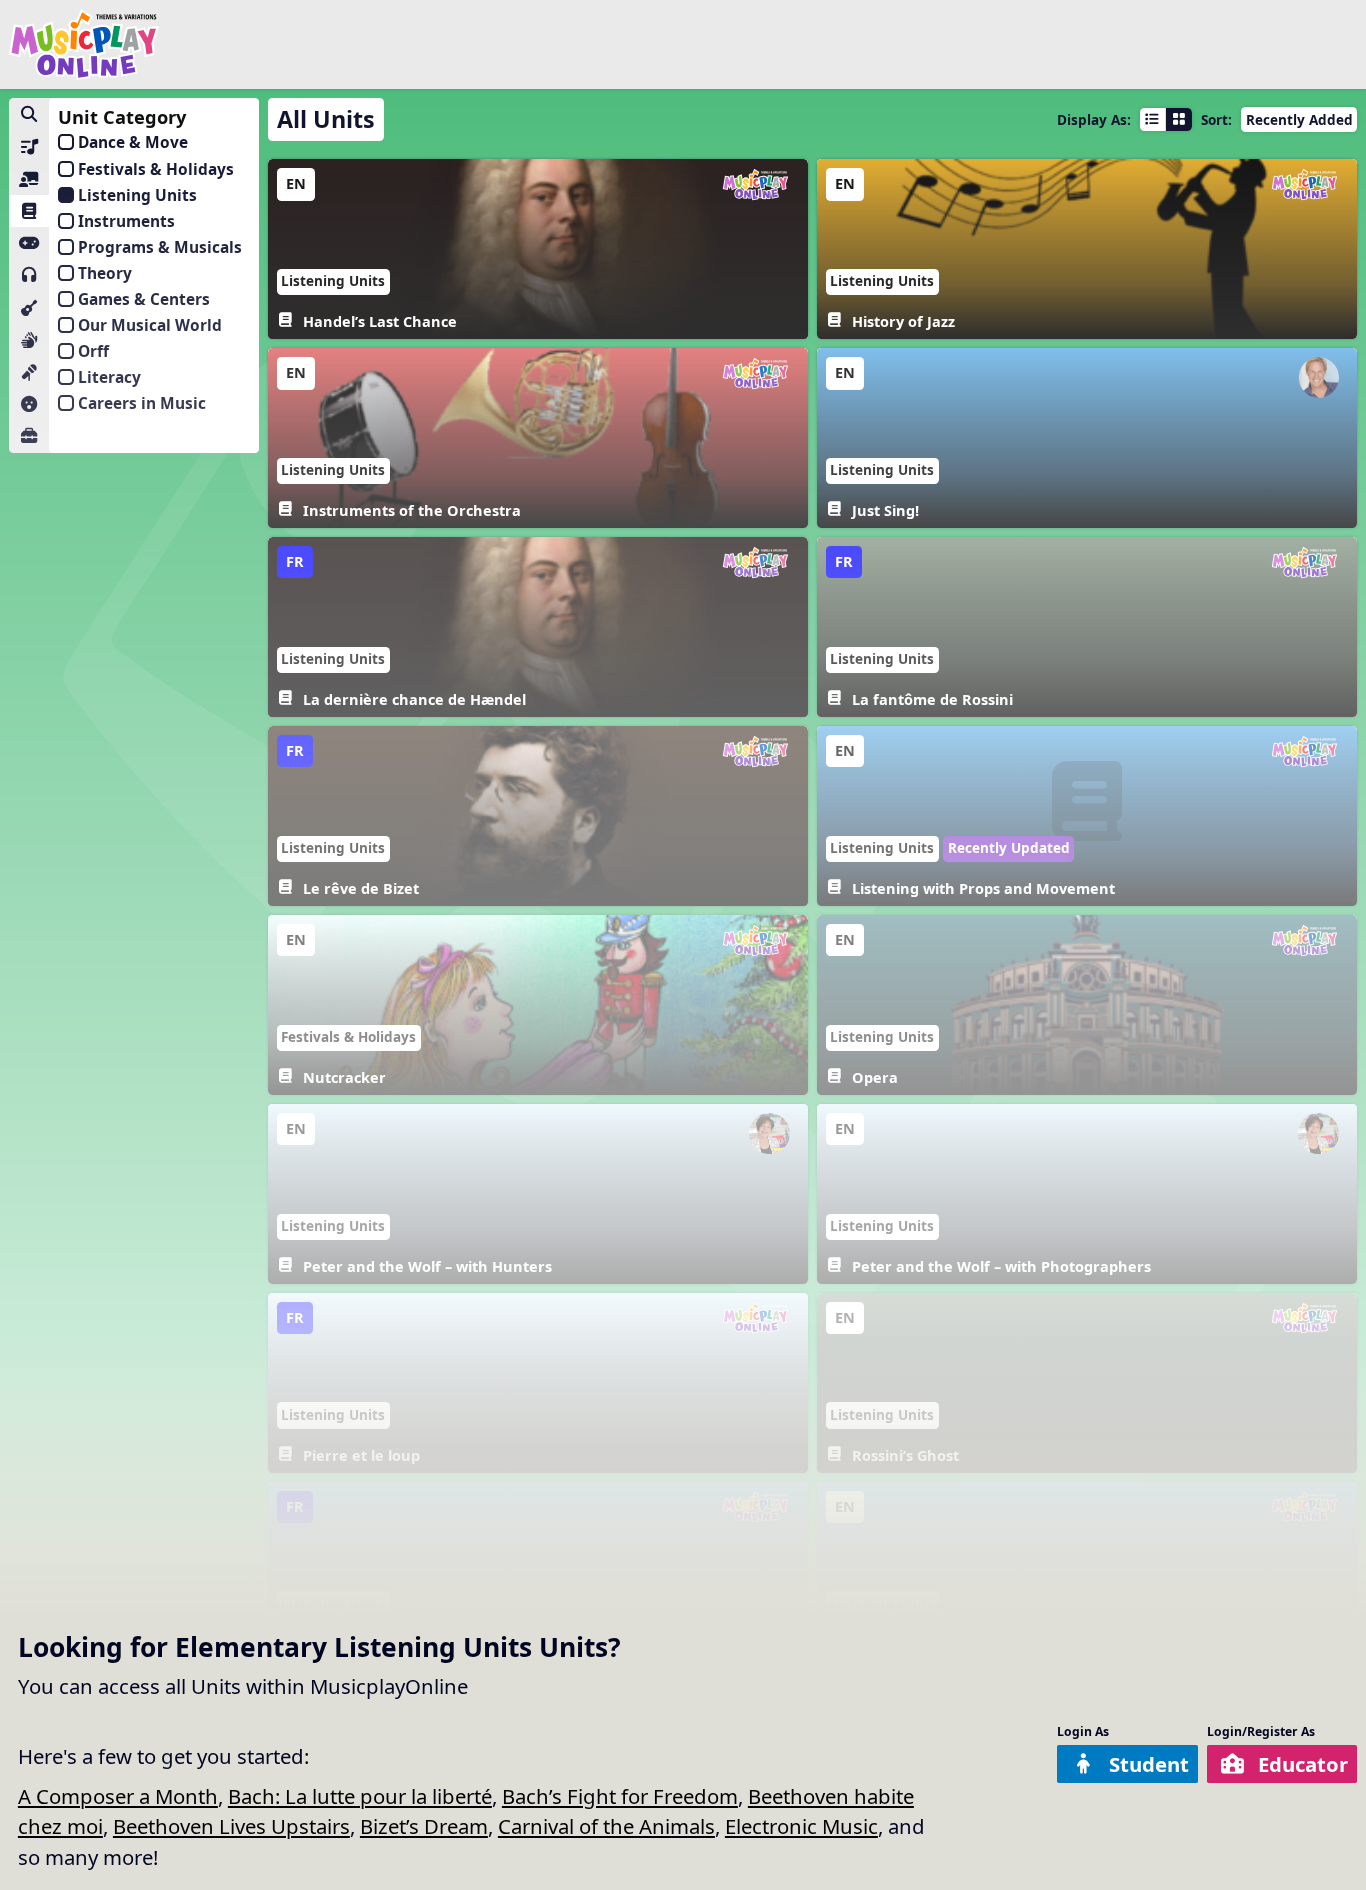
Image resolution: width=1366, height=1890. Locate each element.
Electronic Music (801, 1826)
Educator (1303, 1764)
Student (1149, 1764)
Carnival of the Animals (606, 1826)
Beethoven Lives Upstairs (231, 1826)
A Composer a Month (118, 1796)
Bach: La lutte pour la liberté (360, 1796)
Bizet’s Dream (424, 1826)
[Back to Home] (84, 44)
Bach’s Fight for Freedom (620, 1796)
